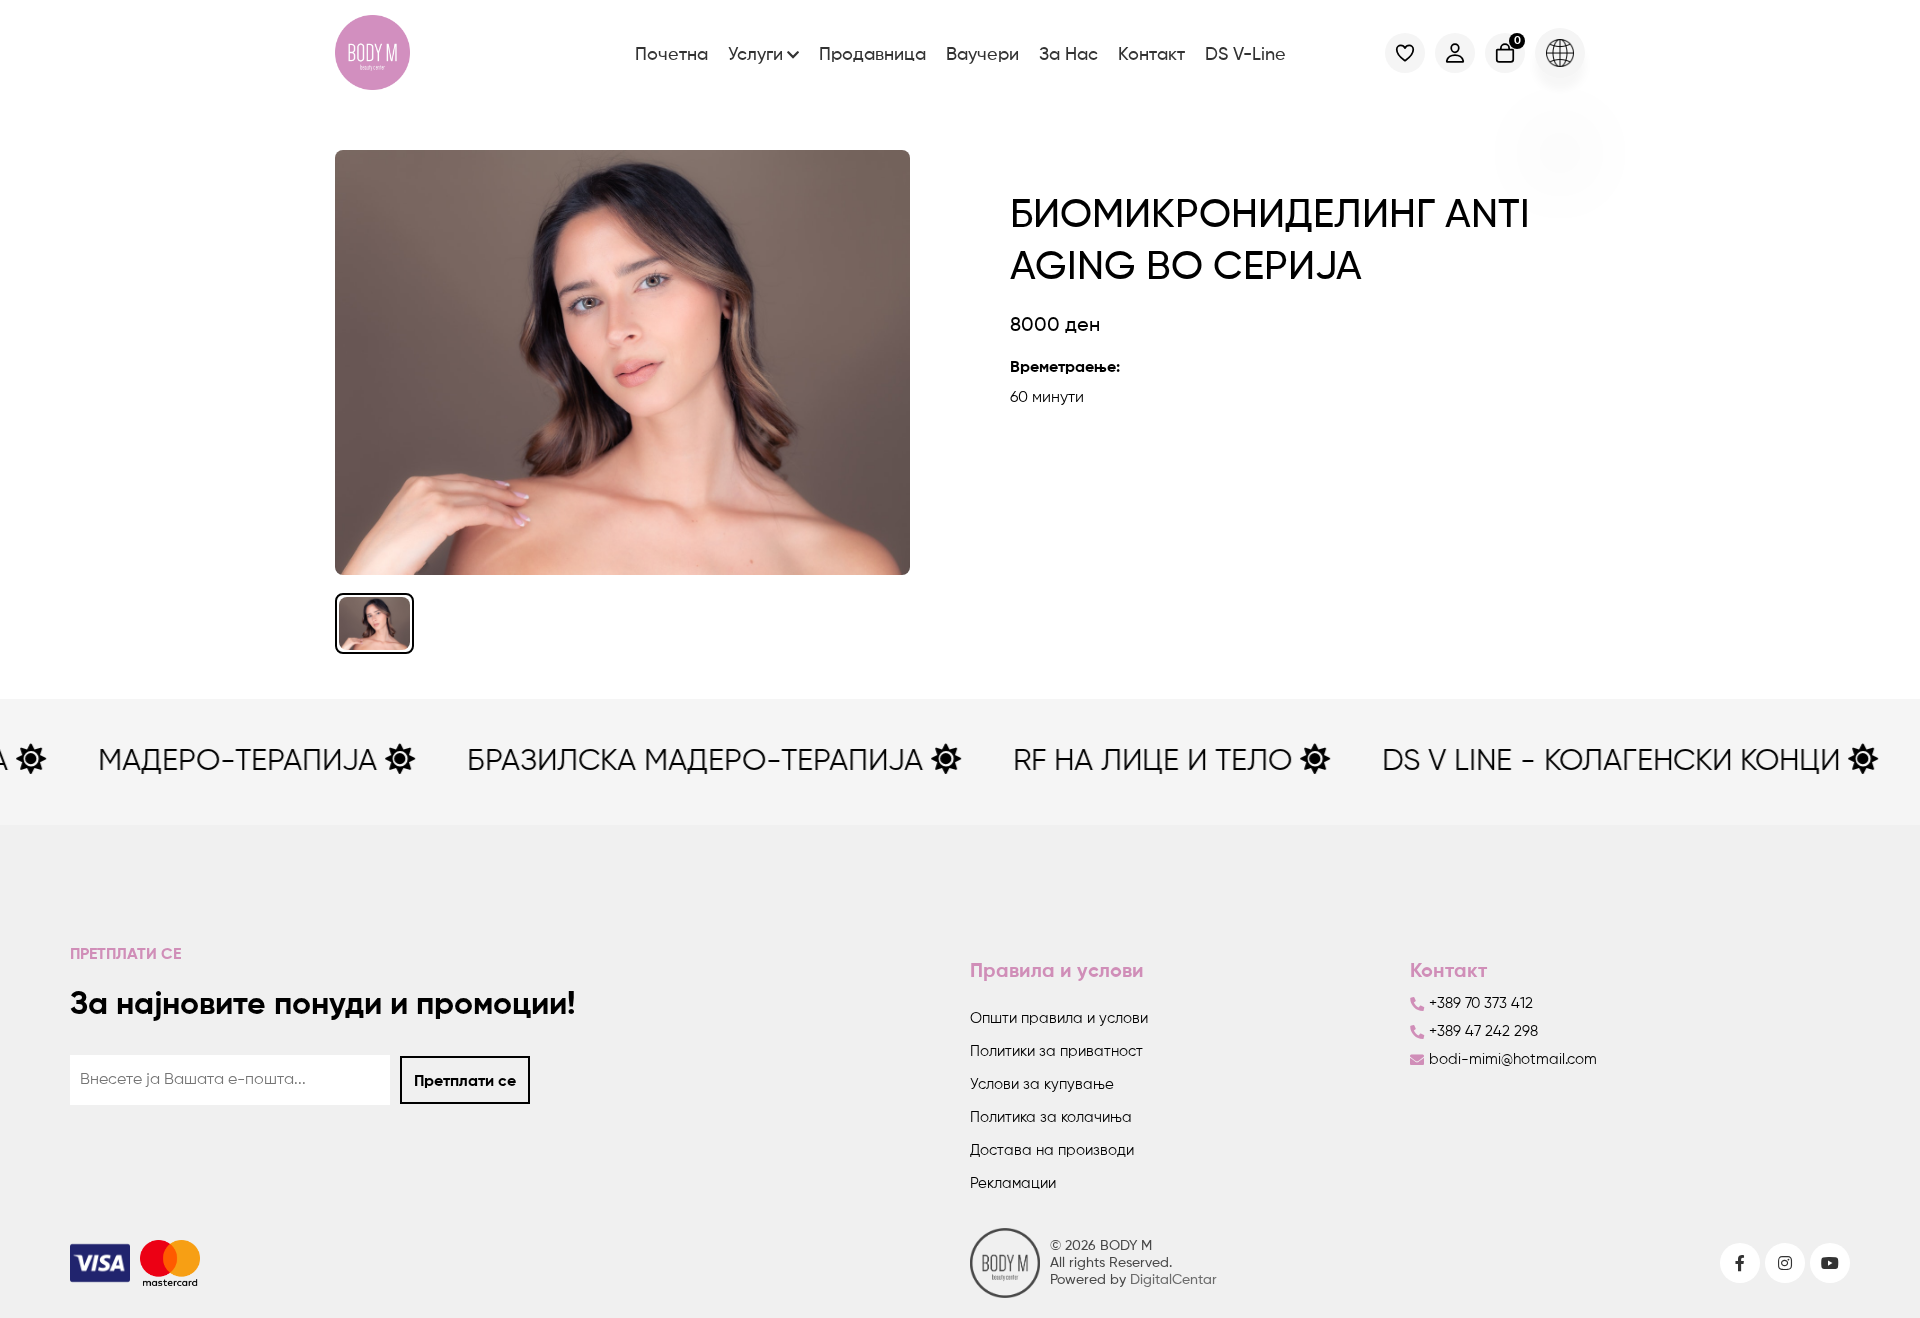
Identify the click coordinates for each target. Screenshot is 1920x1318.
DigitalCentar (1173, 1280)
